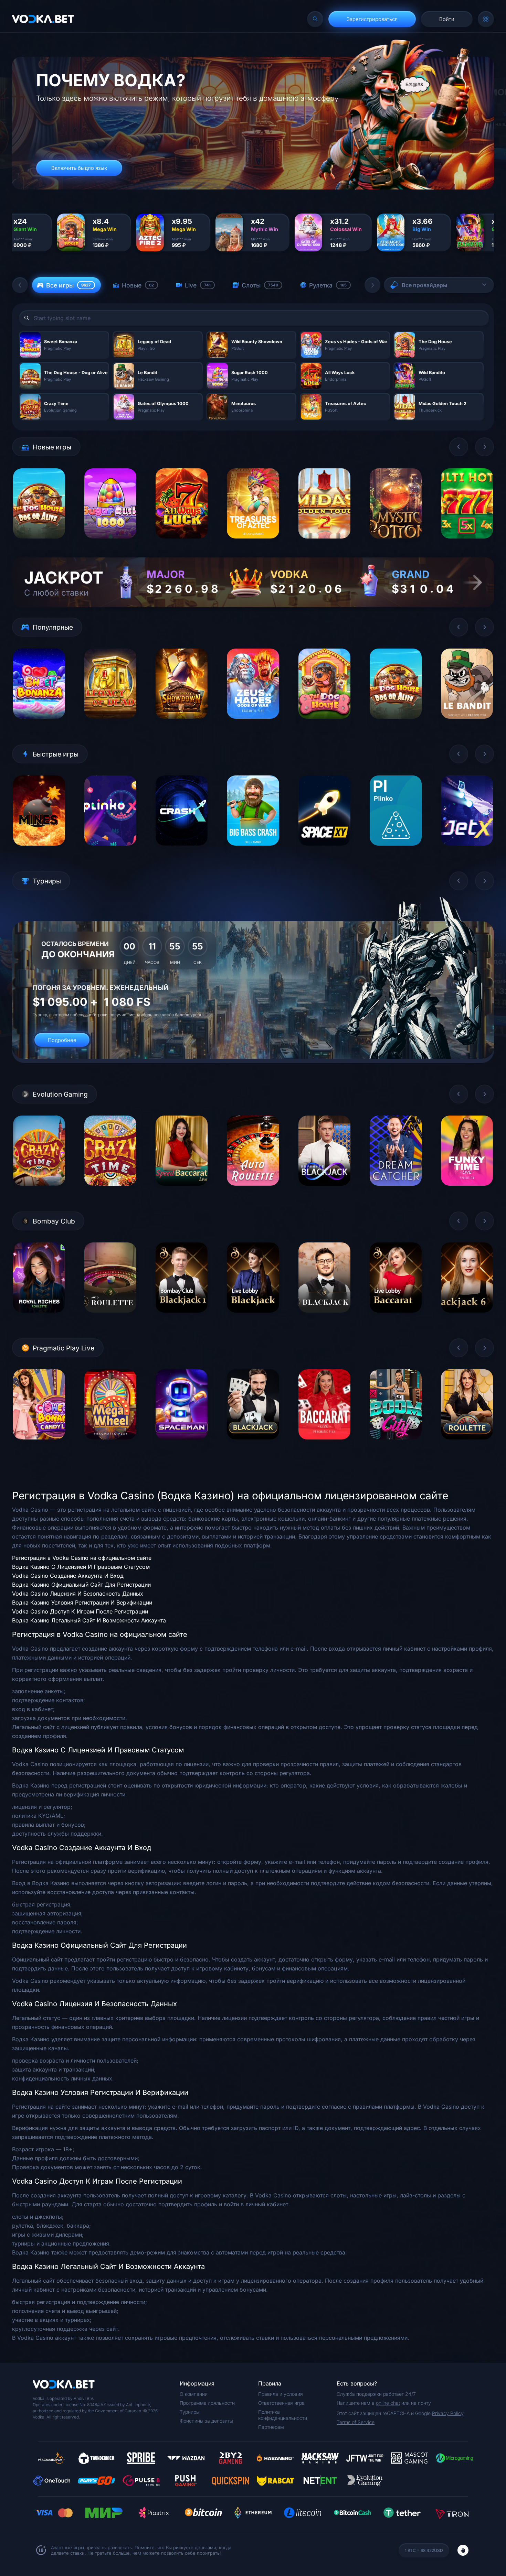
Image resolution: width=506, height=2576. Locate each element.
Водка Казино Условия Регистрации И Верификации (82, 1602)
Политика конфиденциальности (283, 2415)
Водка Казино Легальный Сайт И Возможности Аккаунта (89, 1620)
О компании (194, 2394)
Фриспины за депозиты (206, 2421)
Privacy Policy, (448, 2413)
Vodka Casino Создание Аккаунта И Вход (68, 1576)
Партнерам (271, 2427)
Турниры (190, 2412)
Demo (39, 544)
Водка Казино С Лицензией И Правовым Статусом (81, 1567)
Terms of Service (356, 2422)
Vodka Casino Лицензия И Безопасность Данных (78, 1594)
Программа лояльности (207, 2403)
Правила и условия (281, 2394)
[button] (20, 285)
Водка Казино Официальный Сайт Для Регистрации (81, 1585)
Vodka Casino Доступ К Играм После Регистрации (80, 1611)
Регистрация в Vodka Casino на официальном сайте (82, 1558)
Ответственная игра (281, 2403)
